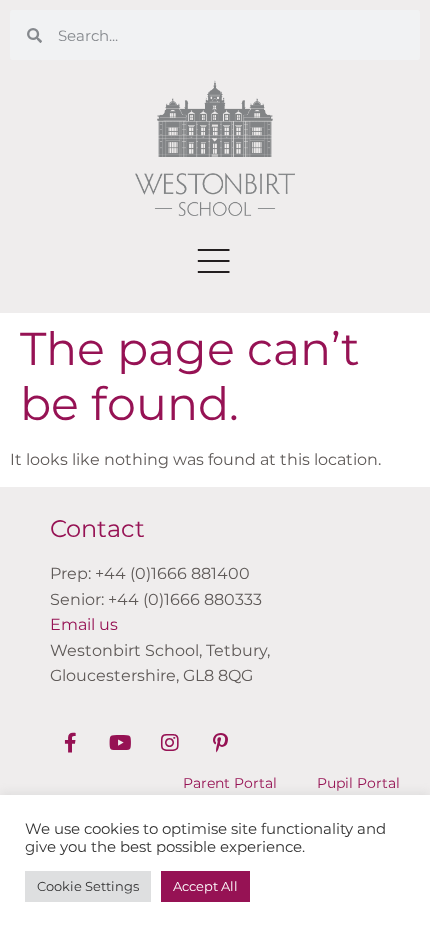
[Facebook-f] (70, 743)
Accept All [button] (205, 886)
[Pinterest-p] (220, 743)
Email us (84, 624)
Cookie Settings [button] (88, 886)
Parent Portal (230, 783)
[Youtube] (120, 743)
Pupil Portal (358, 783)
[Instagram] (170, 743)
